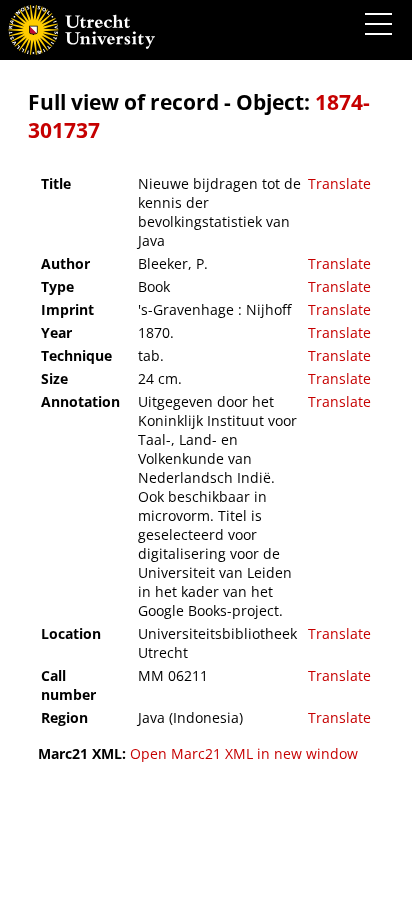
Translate (339, 183)
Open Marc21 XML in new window (244, 753)
